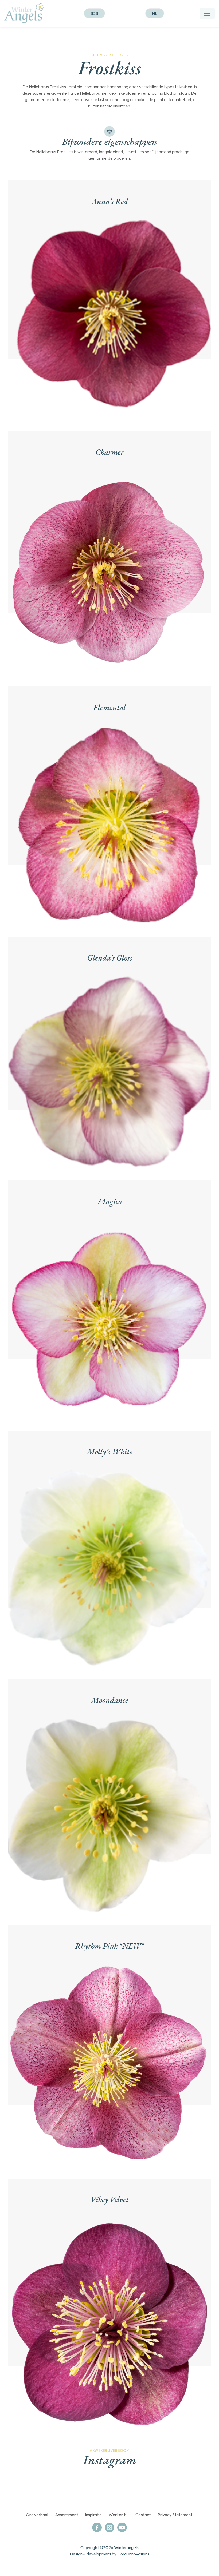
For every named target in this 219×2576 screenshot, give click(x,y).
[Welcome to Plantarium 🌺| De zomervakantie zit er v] (24, 2491)
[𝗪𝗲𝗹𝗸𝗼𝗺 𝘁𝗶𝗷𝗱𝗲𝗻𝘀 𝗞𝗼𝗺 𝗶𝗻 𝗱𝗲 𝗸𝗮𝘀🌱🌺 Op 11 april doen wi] (161, 2491)
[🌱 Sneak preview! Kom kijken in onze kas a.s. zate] (92, 2491)
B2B (94, 13)
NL (155, 13)
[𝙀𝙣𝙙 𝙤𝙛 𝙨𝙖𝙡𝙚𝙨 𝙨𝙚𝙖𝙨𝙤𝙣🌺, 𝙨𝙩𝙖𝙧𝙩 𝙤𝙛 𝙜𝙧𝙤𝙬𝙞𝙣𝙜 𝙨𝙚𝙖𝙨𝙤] (195, 2491)
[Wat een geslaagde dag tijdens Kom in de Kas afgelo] (58, 2491)
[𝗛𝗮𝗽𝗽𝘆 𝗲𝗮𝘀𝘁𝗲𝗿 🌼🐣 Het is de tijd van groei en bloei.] (127, 2491)
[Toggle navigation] (207, 13)
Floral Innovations (133, 2554)
